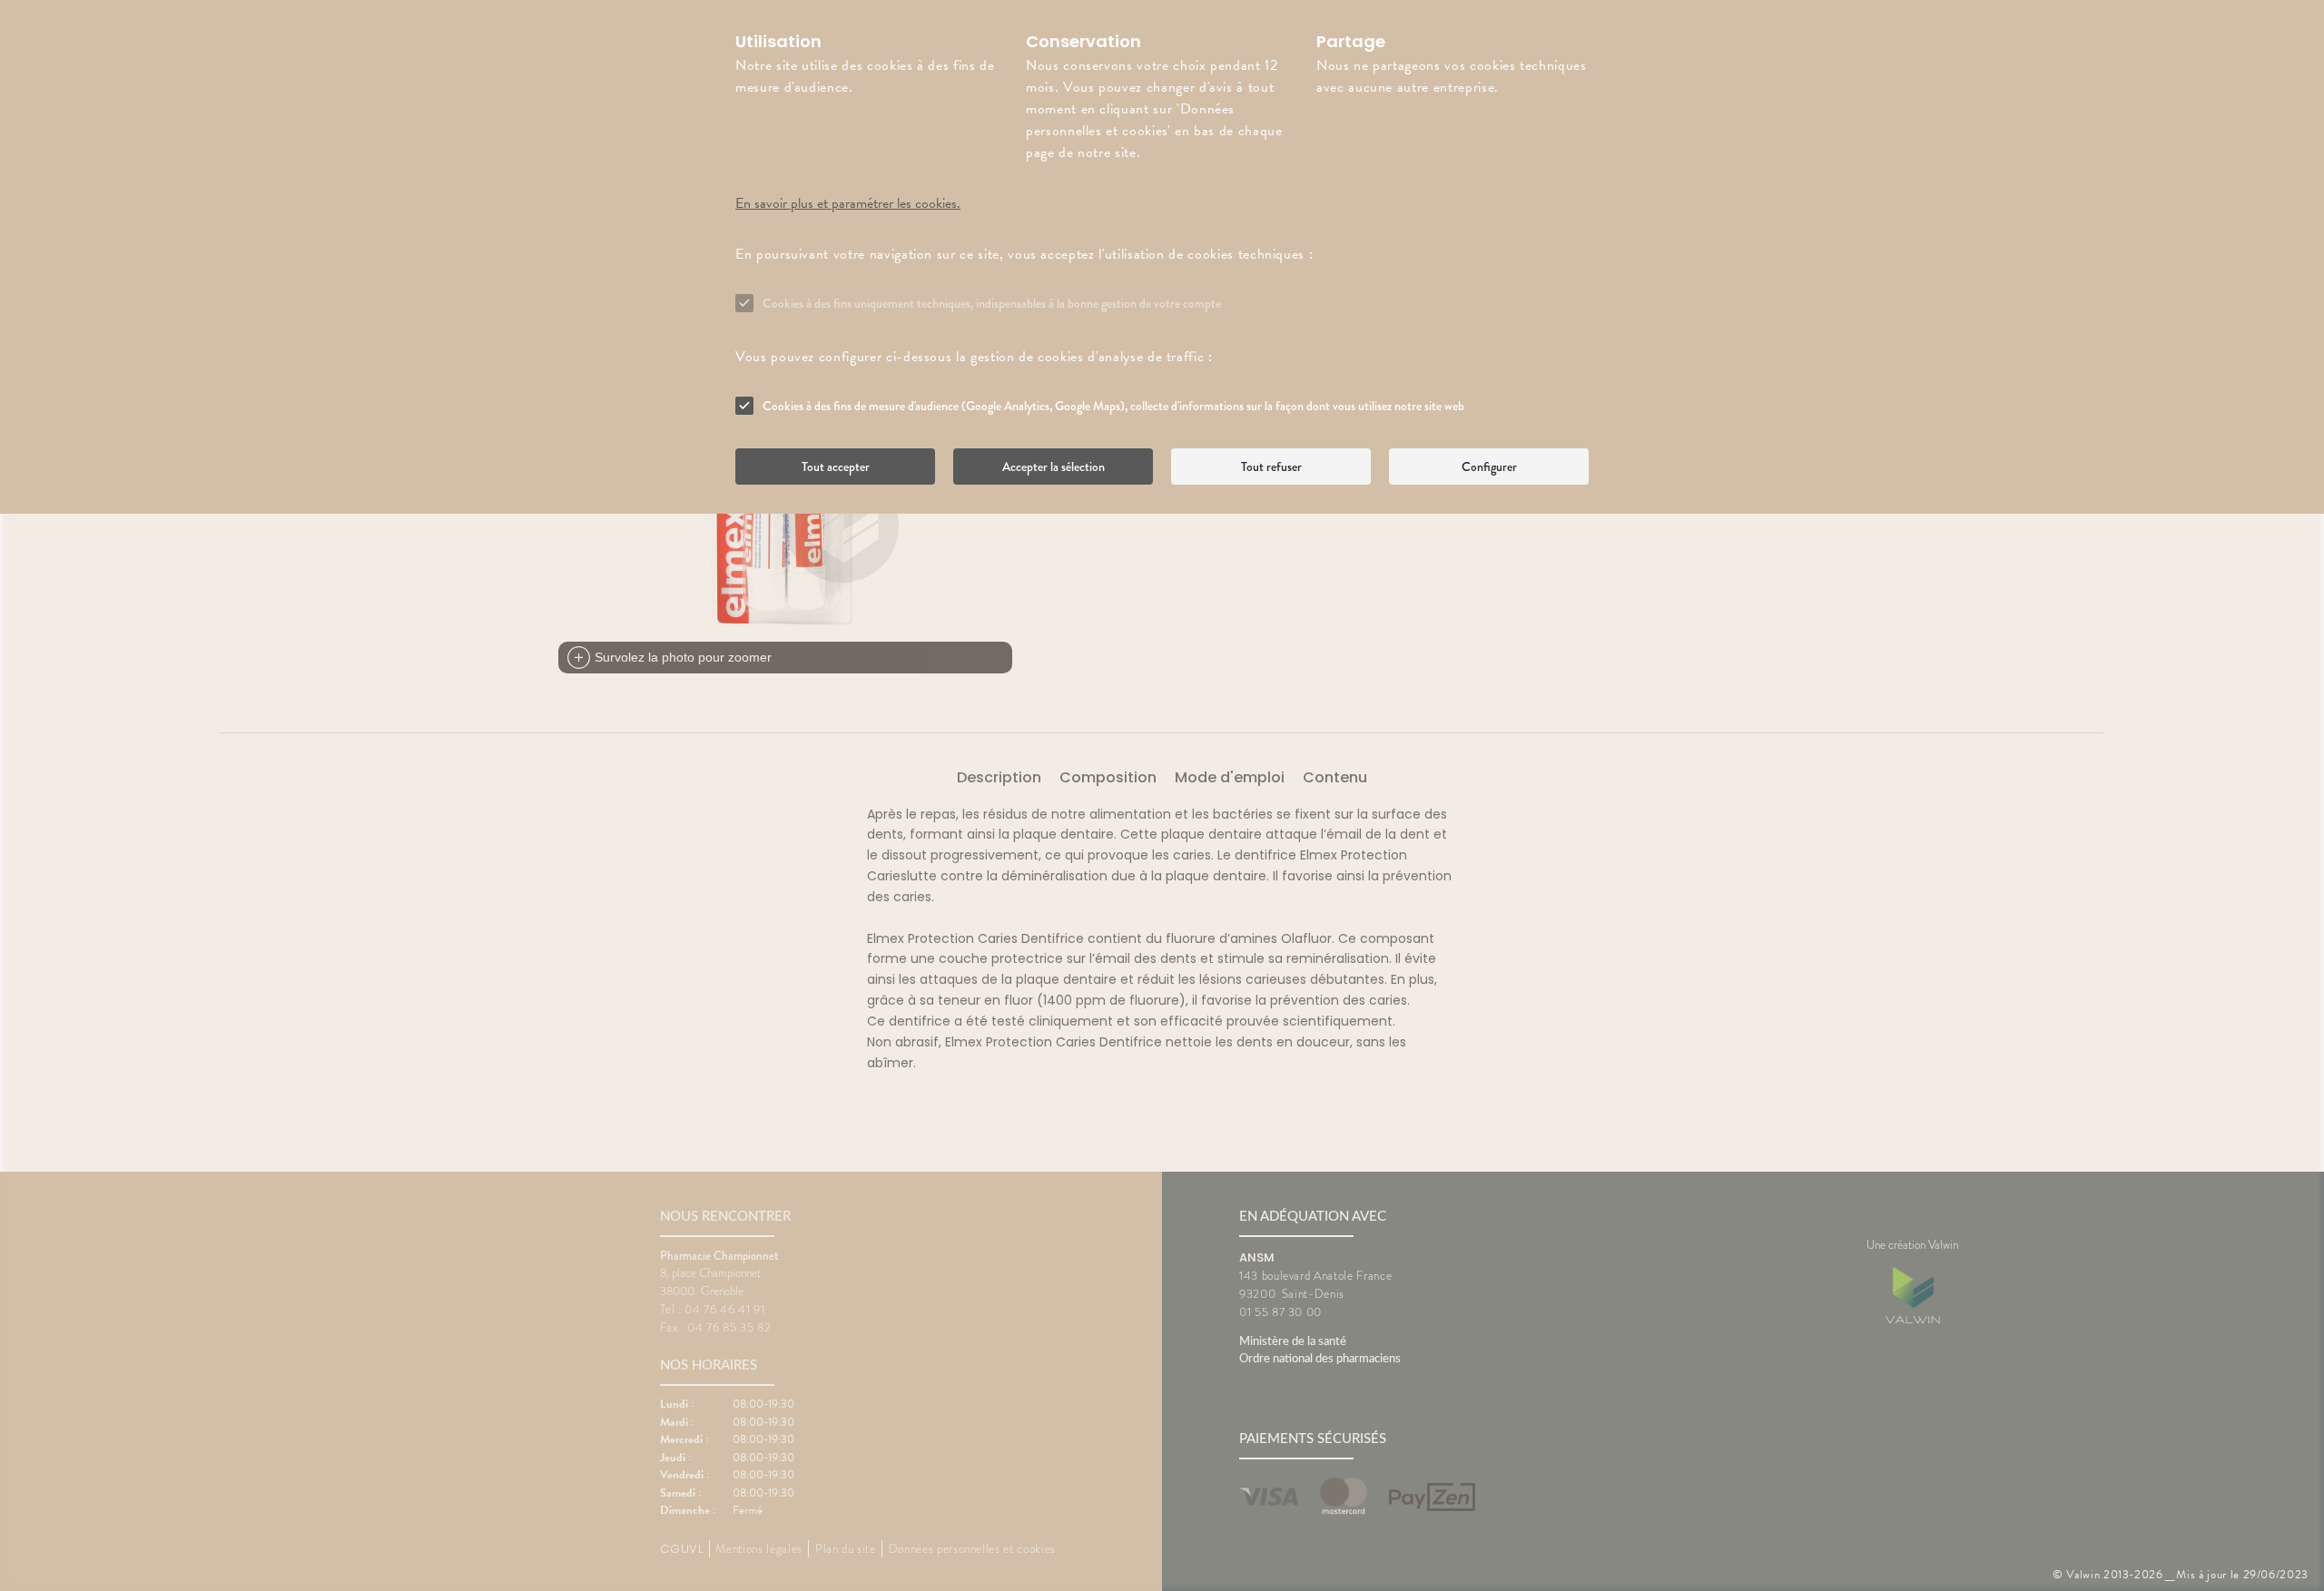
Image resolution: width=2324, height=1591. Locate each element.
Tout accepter (836, 466)
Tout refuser (1271, 466)
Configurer (1489, 466)
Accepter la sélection (1054, 466)
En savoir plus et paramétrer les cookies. (848, 203)
